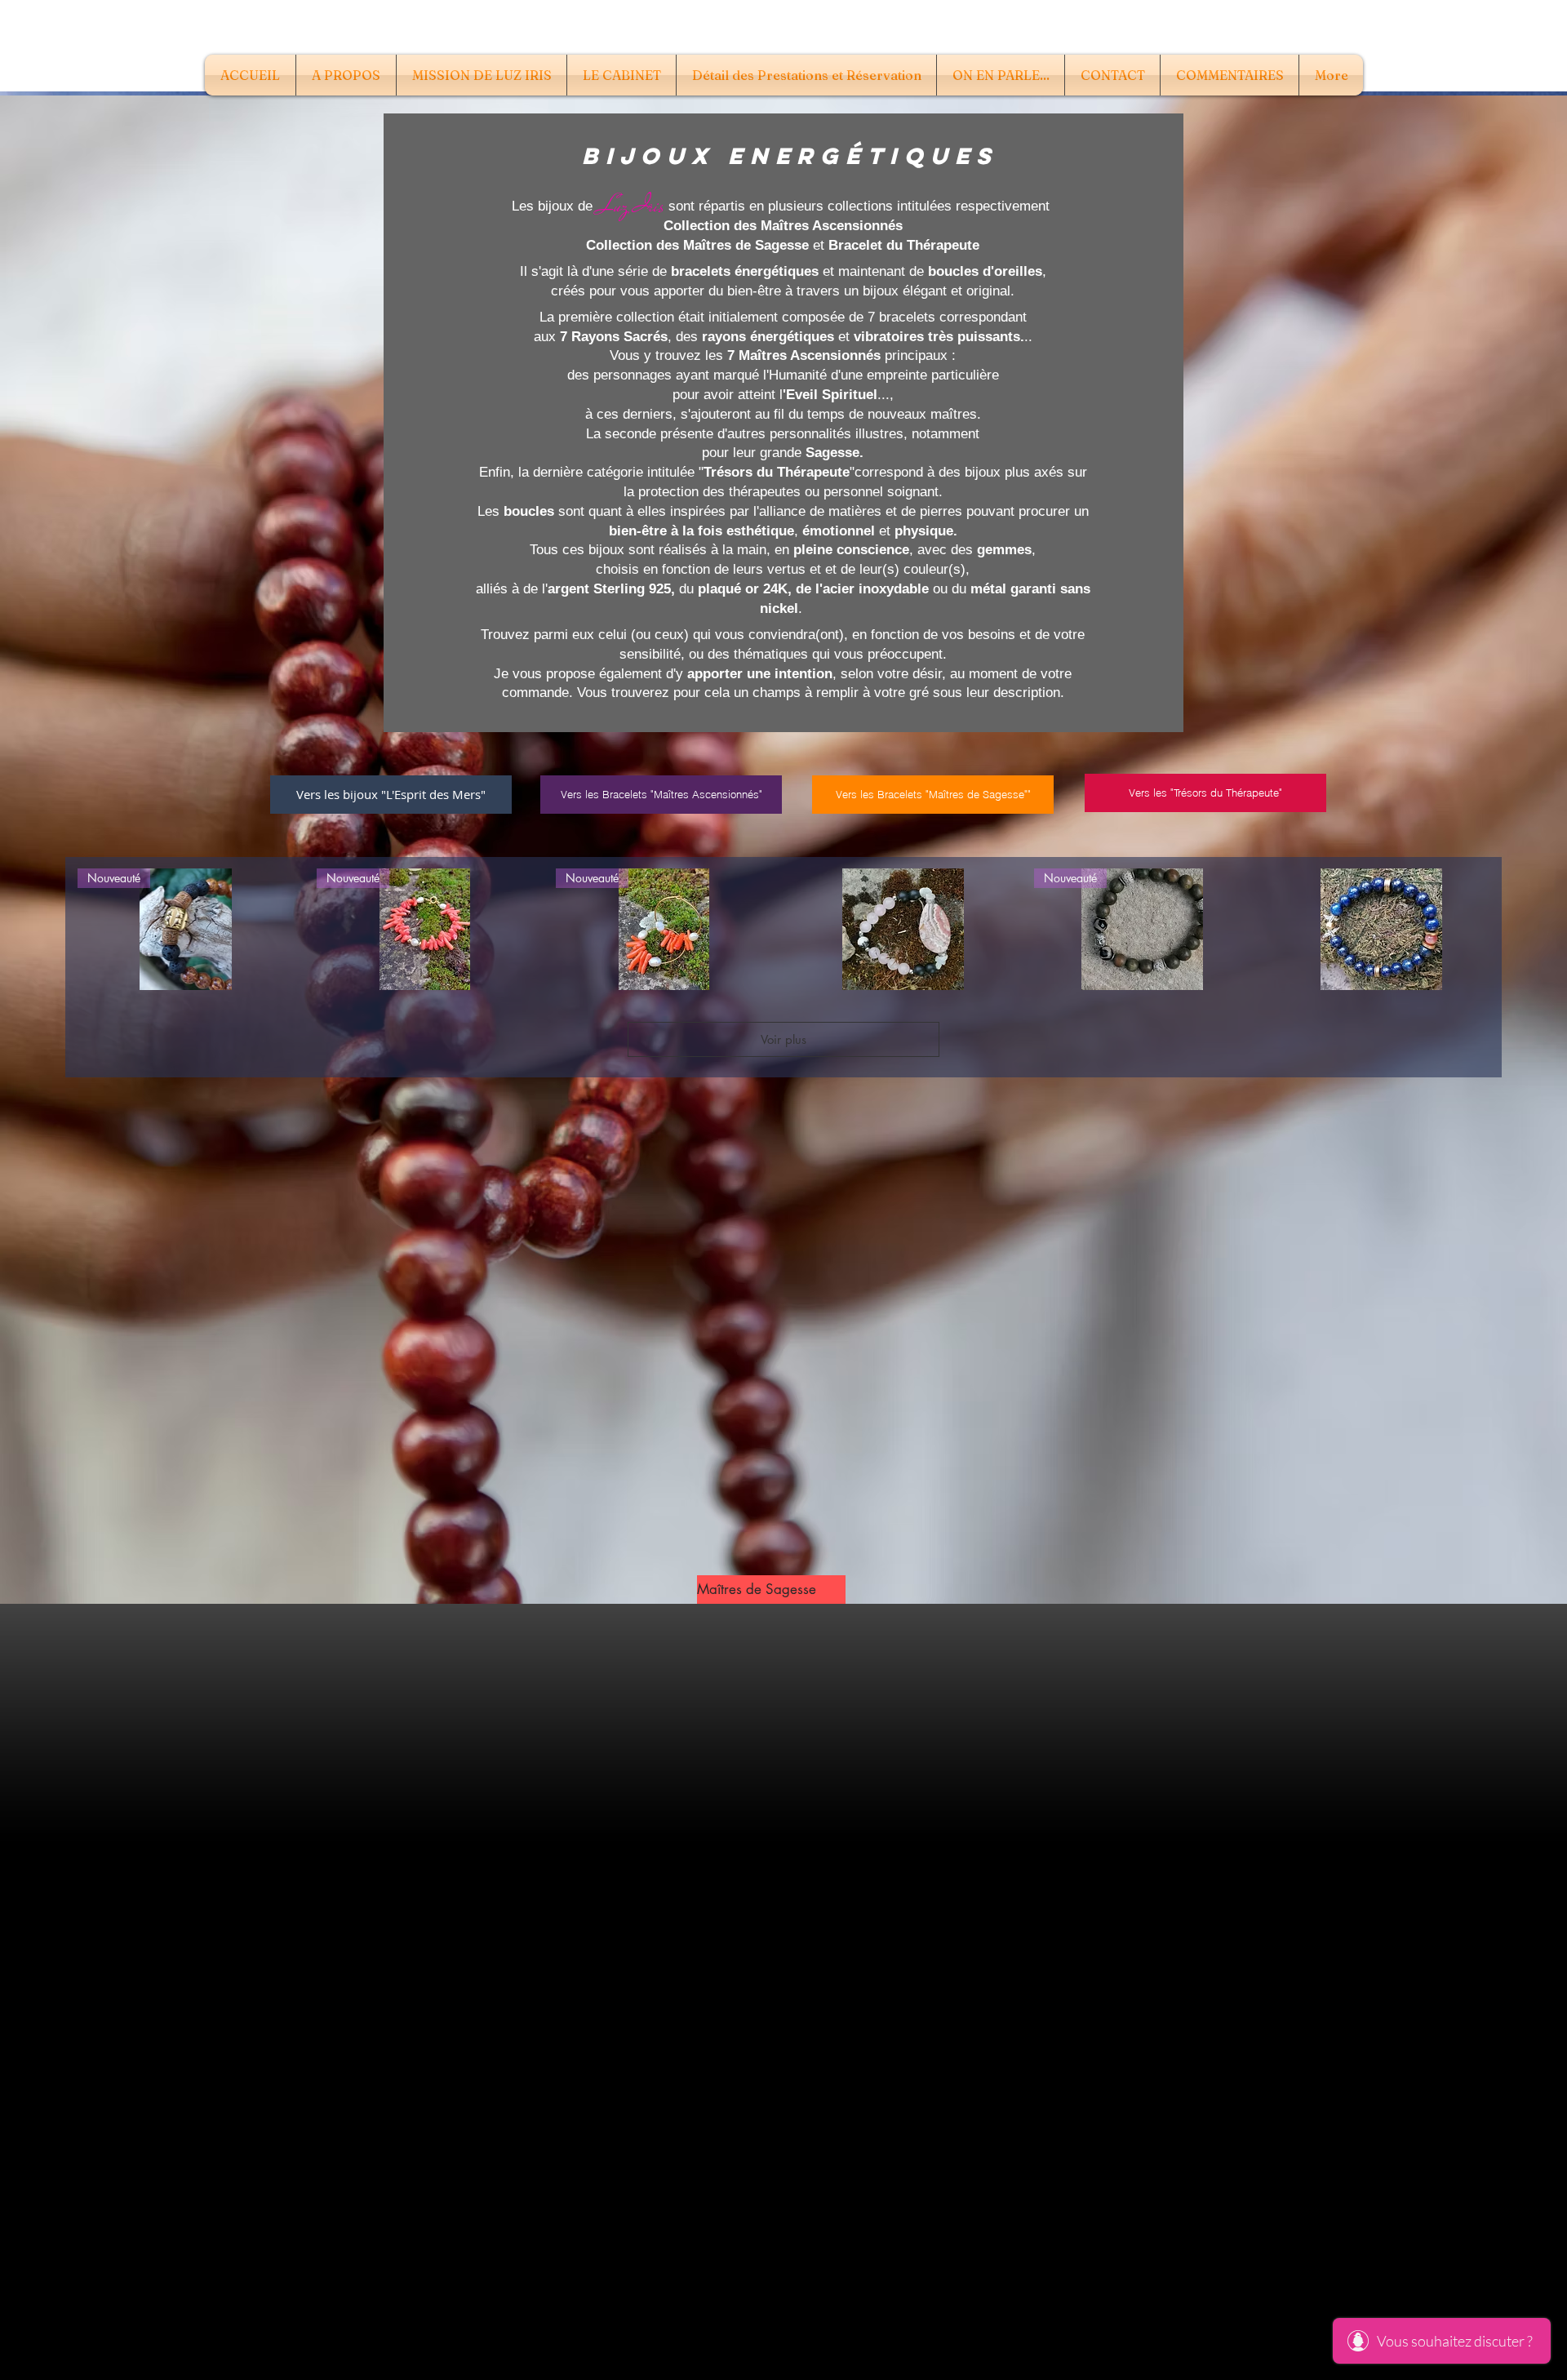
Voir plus (783, 1039)
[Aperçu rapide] (903, 929)
